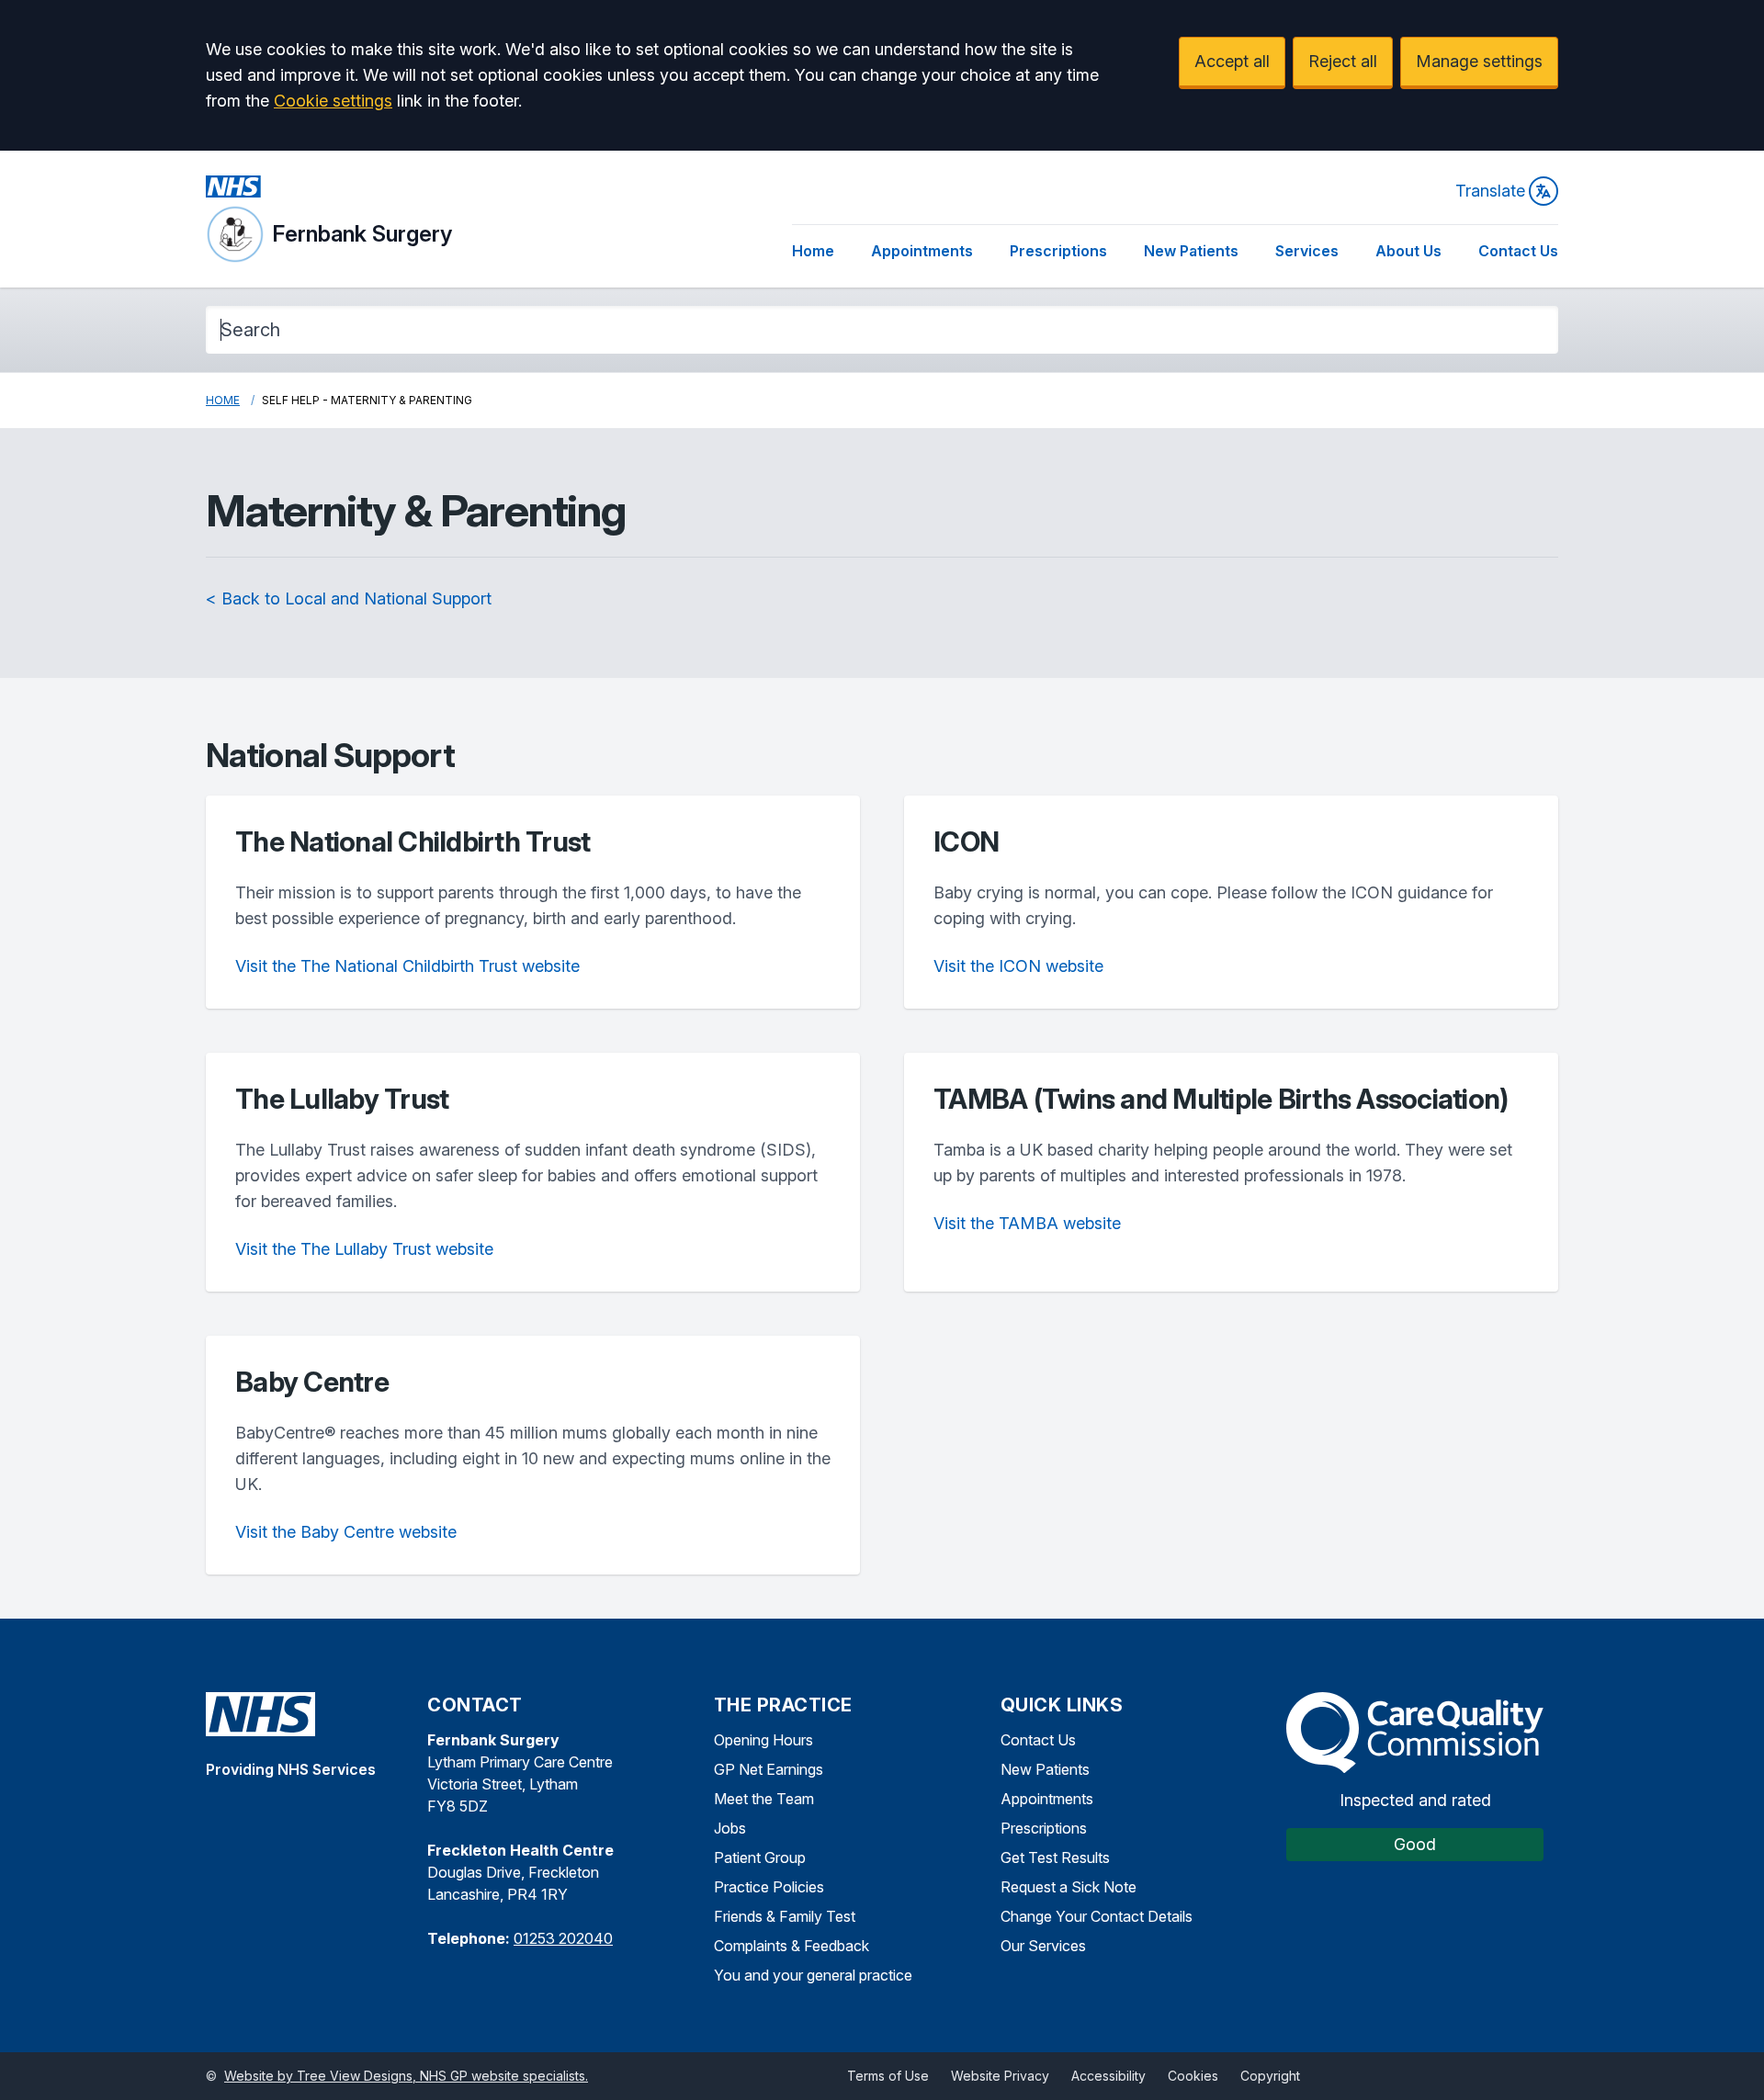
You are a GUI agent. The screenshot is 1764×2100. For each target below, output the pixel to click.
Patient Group (760, 1857)
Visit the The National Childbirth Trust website (407, 966)
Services (1307, 251)
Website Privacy (1000, 2076)
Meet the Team (764, 1799)
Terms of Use (888, 2076)
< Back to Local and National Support (349, 598)
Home (813, 251)
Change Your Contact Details (1097, 1916)
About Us (1408, 251)
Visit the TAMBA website (1027, 1223)
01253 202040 (563, 1938)
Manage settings (1479, 61)
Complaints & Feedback (792, 1946)
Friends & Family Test (785, 1916)
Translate (1490, 191)
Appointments (922, 251)
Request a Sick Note (1069, 1887)
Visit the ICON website (1018, 966)
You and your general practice (813, 1975)
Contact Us (1518, 251)
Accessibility (1108, 2076)
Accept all (1232, 61)
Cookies (1193, 2076)
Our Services (1043, 1946)
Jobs (730, 1828)
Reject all (1343, 61)
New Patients (1191, 251)
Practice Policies (769, 1887)
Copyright (1270, 2076)
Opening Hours (763, 1740)
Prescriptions (1058, 251)
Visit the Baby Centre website (346, 1532)
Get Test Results (1055, 1857)
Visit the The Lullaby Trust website (364, 1249)
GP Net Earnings (769, 1769)
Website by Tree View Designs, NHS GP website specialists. (406, 2076)
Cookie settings (333, 101)
